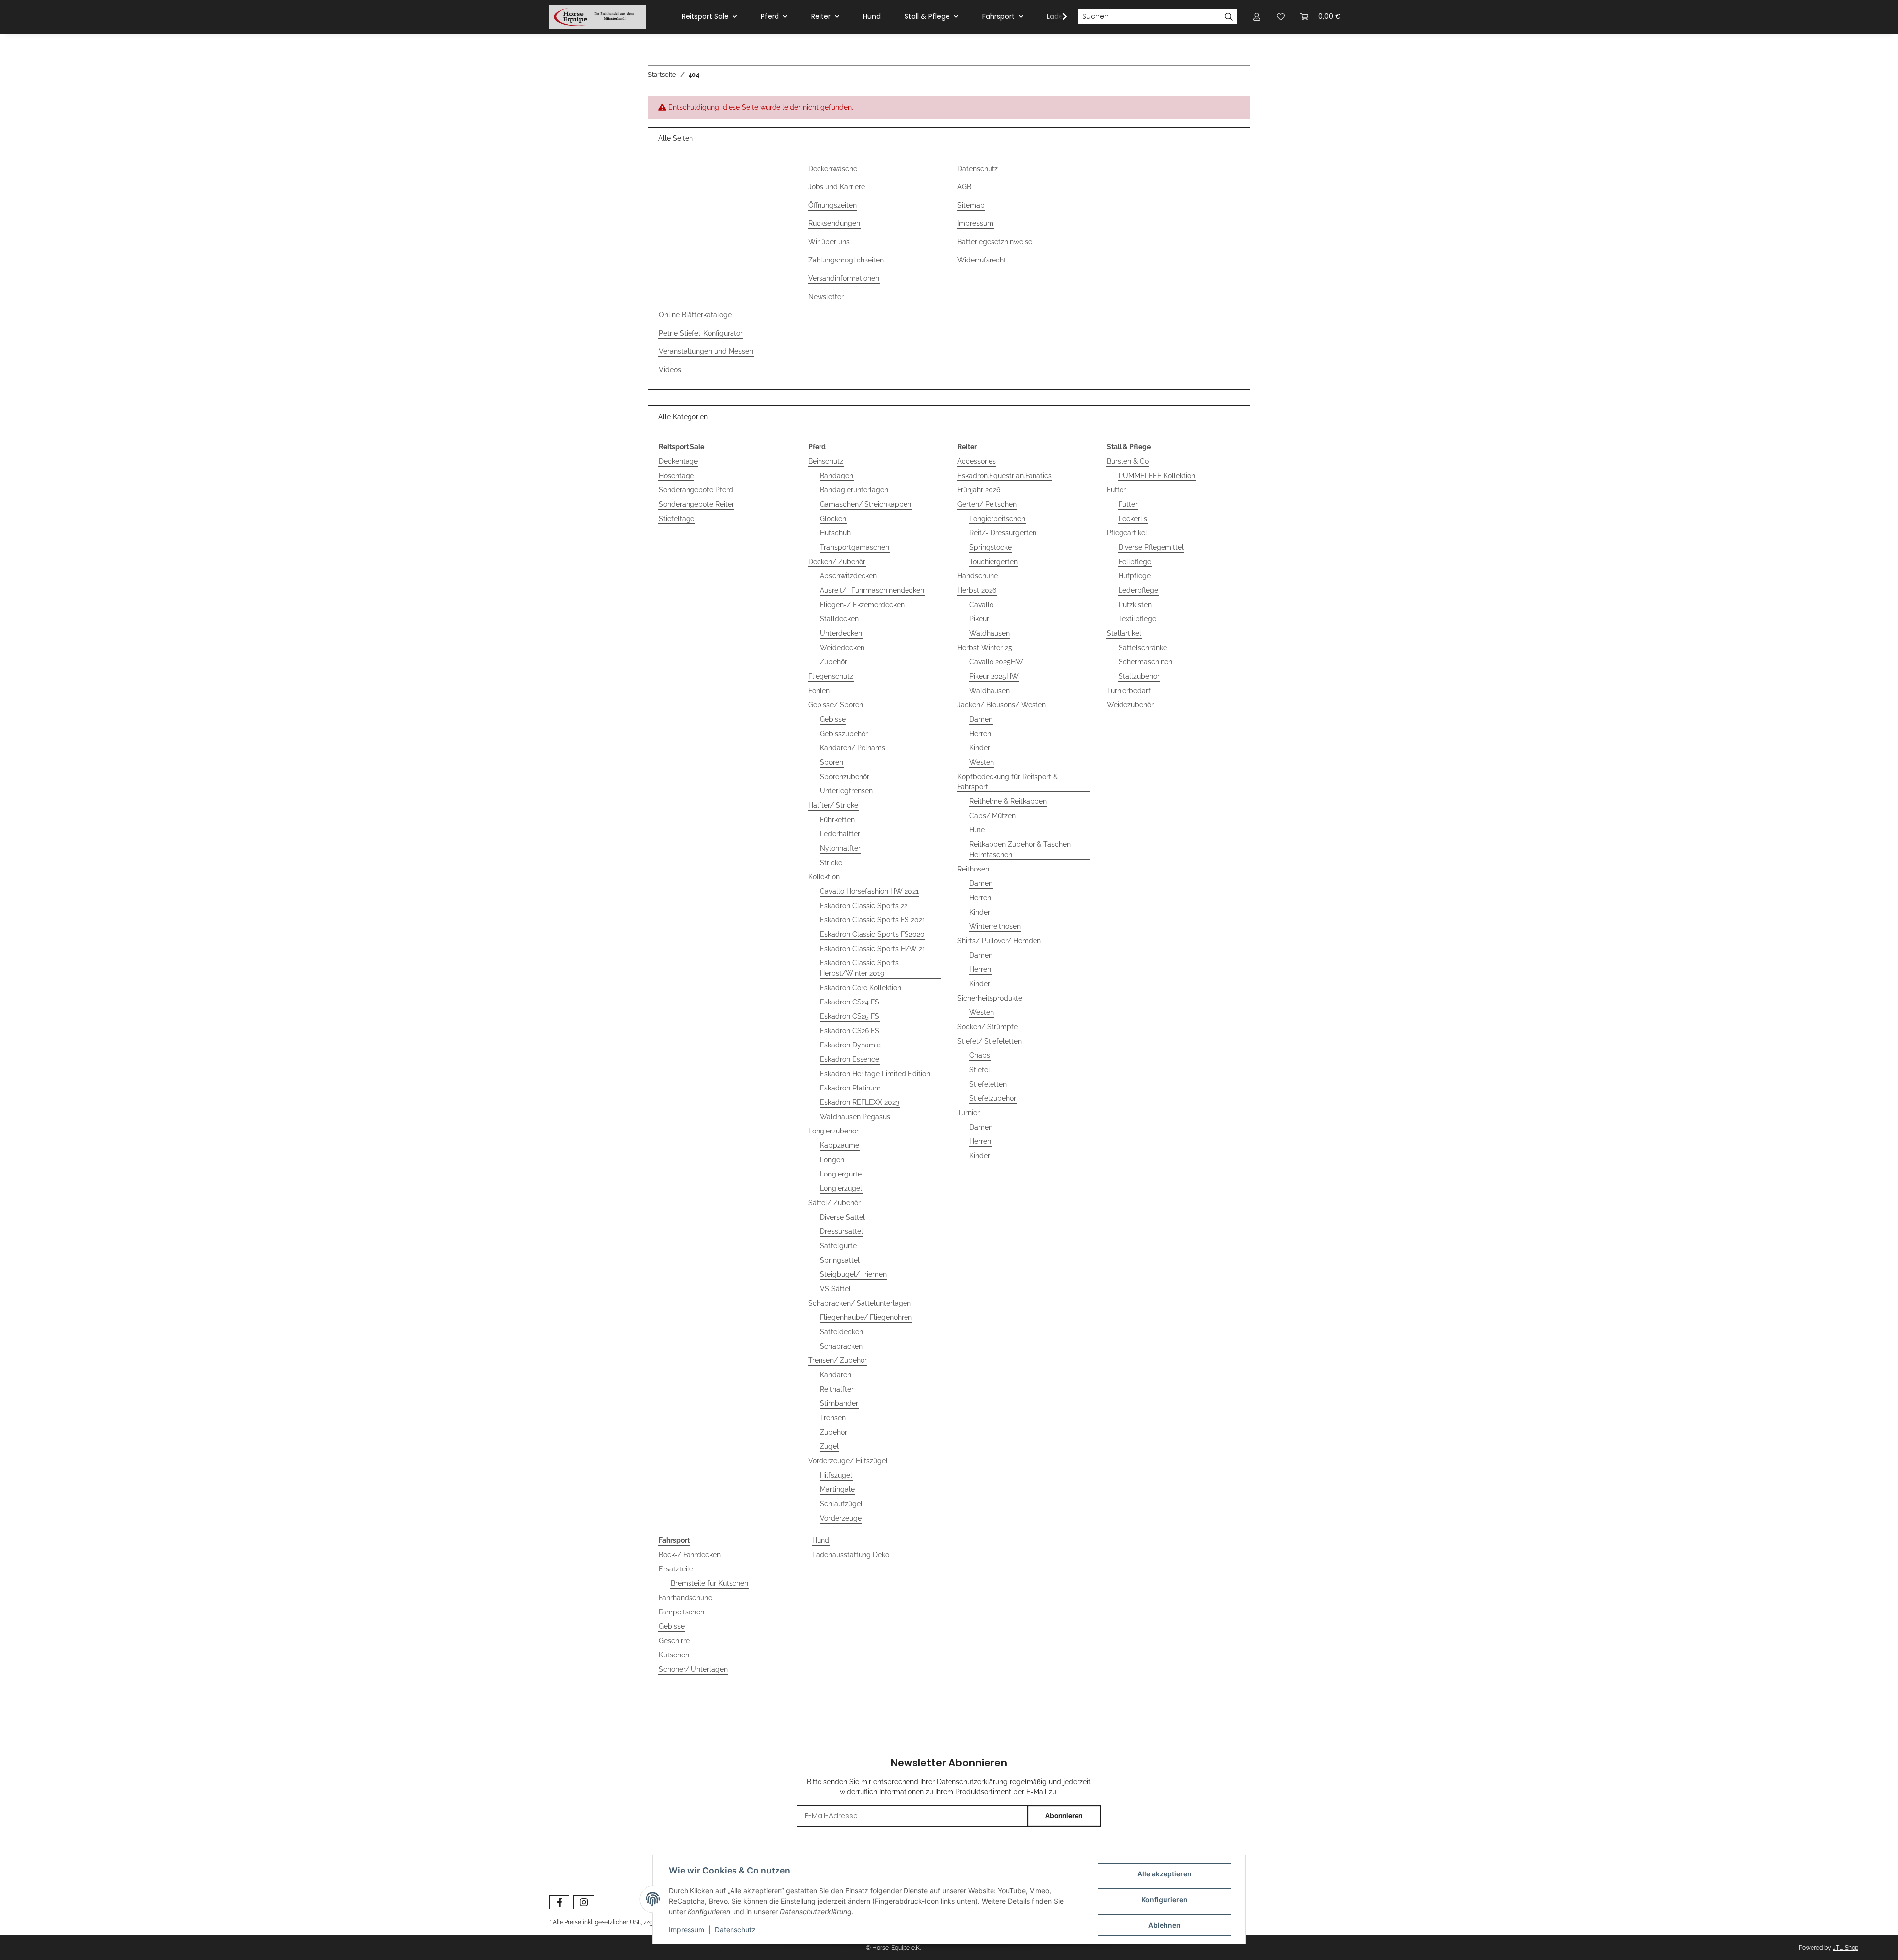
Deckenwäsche (833, 169)
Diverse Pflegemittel (1151, 547)
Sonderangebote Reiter (696, 504)
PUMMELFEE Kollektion (1157, 476)
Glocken (833, 519)
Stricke (831, 863)
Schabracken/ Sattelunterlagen (860, 1303)
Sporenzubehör (845, 777)
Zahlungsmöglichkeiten (846, 260)
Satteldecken (841, 1332)
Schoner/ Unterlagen (693, 1669)
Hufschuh (835, 533)
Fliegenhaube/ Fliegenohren (866, 1317)
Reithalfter (837, 1389)
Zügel (829, 1446)
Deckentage (678, 461)
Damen (981, 719)
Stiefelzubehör (993, 1098)
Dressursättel (841, 1231)
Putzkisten (1135, 605)
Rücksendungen (834, 223)
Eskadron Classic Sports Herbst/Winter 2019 (859, 968)
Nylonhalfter (840, 848)
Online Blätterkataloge (695, 315)
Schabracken (841, 1346)
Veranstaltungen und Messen (706, 351)
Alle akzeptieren (1165, 1874)
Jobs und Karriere (837, 187)
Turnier (969, 1113)
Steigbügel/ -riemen (853, 1274)
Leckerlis (1133, 519)
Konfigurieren (1165, 1899)
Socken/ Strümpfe (988, 1027)
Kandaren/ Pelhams (853, 748)
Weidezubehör (1130, 705)
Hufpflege (1135, 576)
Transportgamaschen (855, 547)
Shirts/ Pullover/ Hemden (999, 941)
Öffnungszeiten (832, 205)
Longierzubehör (833, 1131)
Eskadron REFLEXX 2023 (860, 1102)
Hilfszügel (836, 1475)
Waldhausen (990, 633)
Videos (670, 370)
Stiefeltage (677, 519)
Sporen (832, 762)
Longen (832, 1160)
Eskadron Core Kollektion (861, 988)
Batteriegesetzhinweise (995, 242)
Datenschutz (978, 169)
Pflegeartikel (1127, 533)
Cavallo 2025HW (996, 662)
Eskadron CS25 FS (850, 1016)
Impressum (975, 223)
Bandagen (837, 476)
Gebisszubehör (844, 734)
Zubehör (834, 662)
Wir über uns (829, 242)
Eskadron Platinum (850, 1088)
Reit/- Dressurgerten (1003, 533)
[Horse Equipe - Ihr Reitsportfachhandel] (598, 17)
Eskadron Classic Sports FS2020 (872, 934)
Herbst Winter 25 (985, 648)
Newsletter (826, 297)
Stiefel (980, 1070)
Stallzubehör (1139, 676)
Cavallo (981, 605)
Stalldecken (839, 619)
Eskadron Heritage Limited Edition (875, 1074)
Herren (980, 734)
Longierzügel (841, 1188)
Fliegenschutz (831, 676)
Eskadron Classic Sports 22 (864, 906)
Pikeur (979, 619)
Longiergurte (841, 1174)
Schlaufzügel (841, 1504)
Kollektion (824, 877)
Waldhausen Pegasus (855, 1117)
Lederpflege (1138, 590)
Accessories (977, 461)
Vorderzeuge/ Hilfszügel (848, 1461)
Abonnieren (1064, 1816)
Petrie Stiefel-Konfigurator (701, 333)
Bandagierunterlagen (854, 490)
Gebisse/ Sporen (836, 705)
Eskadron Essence (850, 1059)
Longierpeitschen (997, 519)
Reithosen (973, 869)
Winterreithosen (995, 926)
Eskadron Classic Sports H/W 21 (873, 949)
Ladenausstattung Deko (851, 1555)
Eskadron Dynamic (850, 1045)
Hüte (977, 830)
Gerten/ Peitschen (987, 504)
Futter (1116, 490)
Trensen (833, 1418)
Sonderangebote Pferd (696, 490)
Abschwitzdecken (848, 576)
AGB (964, 187)
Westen (982, 762)
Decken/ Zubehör (837, 562)
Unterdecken (841, 633)
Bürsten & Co (1128, 461)
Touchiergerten (993, 562)
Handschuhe (978, 576)
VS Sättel (835, 1289)
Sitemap (971, 205)
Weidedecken (842, 648)
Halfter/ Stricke (833, 805)
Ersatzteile (676, 1569)
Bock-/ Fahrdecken (690, 1555)
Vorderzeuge (841, 1518)
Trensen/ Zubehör (838, 1360)
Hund (821, 1540)
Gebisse (833, 719)
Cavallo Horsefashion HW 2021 (869, 891)
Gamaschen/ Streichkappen (866, 504)
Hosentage (676, 476)
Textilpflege (1137, 619)
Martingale (837, 1489)
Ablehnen (1165, 1925)
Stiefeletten (988, 1084)
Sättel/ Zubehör (834, 1203)
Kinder (980, 748)
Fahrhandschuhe (686, 1598)
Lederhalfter (840, 834)
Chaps (980, 1055)
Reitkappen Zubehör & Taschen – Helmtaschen (1023, 849)
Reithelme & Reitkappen (1008, 801)
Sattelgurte (838, 1246)
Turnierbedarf (1129, 691)
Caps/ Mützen (992, 816)
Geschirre (674, 1641)
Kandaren (836, 1375)
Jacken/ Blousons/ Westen (1002, 705)
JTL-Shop (1846, 1948)
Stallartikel (1124, 633)
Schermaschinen (1145, 662)
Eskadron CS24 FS (850, 1002)
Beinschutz (826, 461)
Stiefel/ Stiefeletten (990, 1041)
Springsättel (840, 1260)
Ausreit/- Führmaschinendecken (872, 590)
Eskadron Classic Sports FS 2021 (873, 920)
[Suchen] (1229, 17)
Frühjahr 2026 (979, 490)
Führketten (837, 820)
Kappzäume (840, 1145)
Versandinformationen (844, 278)
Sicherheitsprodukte (990, 998)
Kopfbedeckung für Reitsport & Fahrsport (1008, 782)
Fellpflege (1135, 562)
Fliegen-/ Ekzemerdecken (862, 605)
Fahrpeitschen (682, 1612)
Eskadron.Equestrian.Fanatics (1005, 476)
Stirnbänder (839, 1403)
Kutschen (674, 1655)
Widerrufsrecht (982, 260)
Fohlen (819, 691)
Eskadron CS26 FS (850, 1031)
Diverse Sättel (842, 1217)
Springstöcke (991, 547)
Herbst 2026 (977, 590)
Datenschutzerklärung (972, 1782)
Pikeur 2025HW (994, 676)
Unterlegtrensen (846, 791)
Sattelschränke (1143, 648)
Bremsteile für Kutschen (710, 1583)
